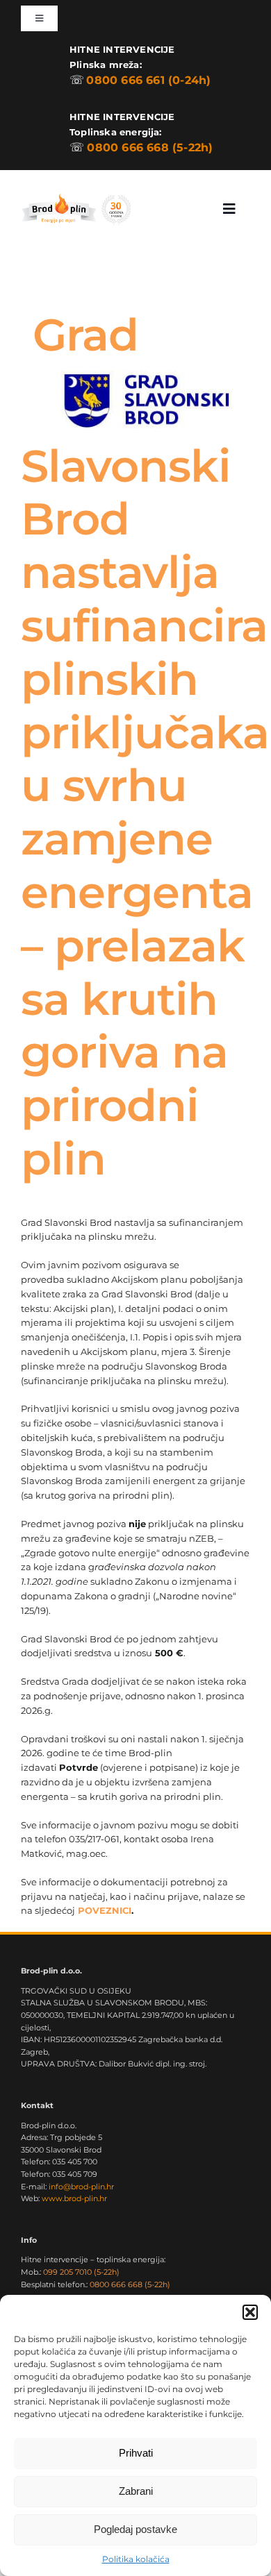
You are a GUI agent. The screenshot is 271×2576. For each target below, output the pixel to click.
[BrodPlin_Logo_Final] (76, 195)
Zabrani (136, 2491)
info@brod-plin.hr (81, 2187)
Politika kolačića (136, 2559)
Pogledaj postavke (135, 2529)
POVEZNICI (105, 1910)
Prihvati (136, 2453)
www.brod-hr (74, 2198)
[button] (250, 2312)
